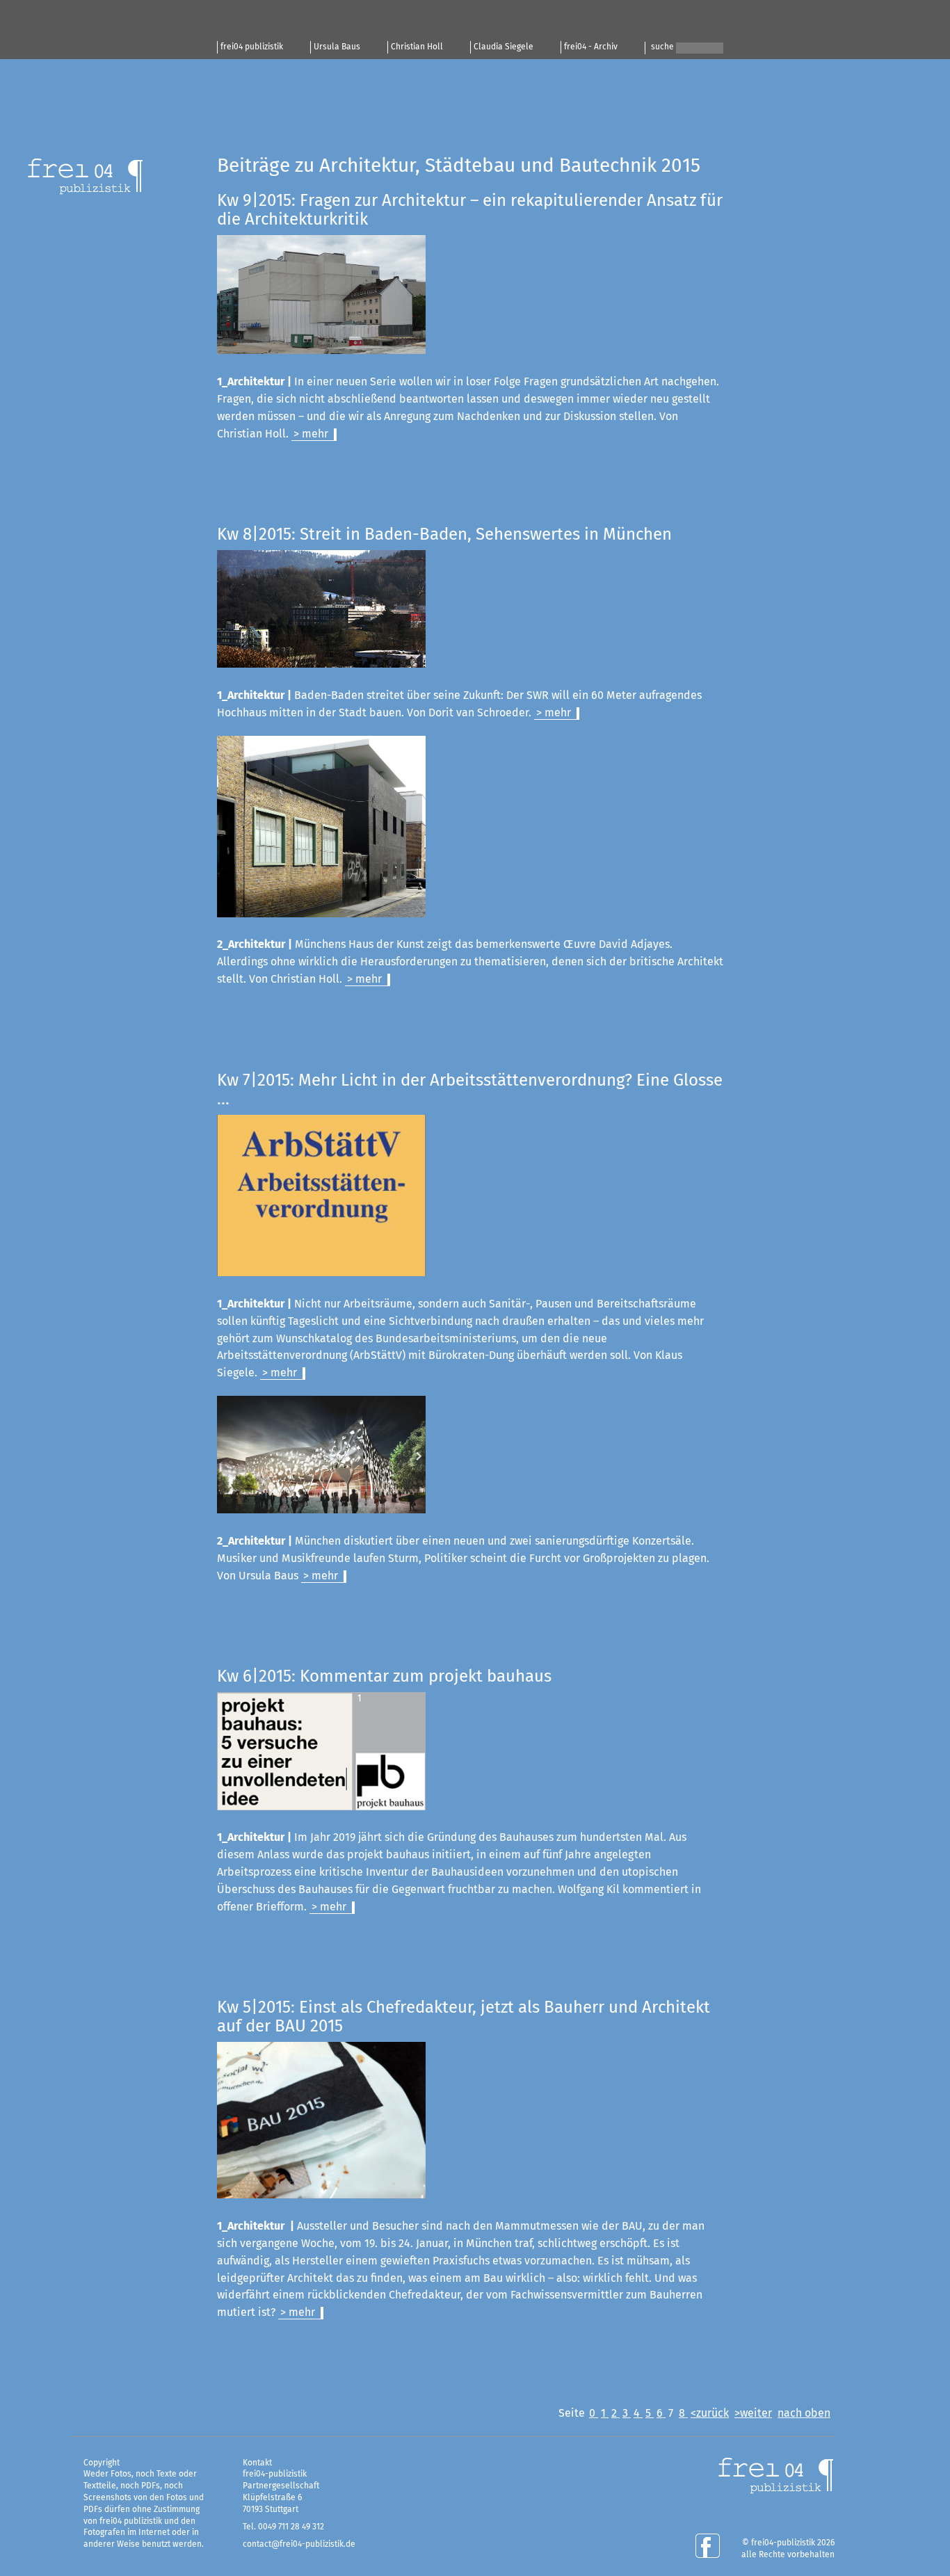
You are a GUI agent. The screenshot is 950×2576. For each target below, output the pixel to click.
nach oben (804, 2413)
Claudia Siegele (504, 47)
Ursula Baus (337, 47)
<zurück (710, 2413)
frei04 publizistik (252, 47)
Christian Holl (417, 47)
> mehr (311, 434)
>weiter (753, 2413)
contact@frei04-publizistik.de (299, 2545)
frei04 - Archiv (591, 47)
